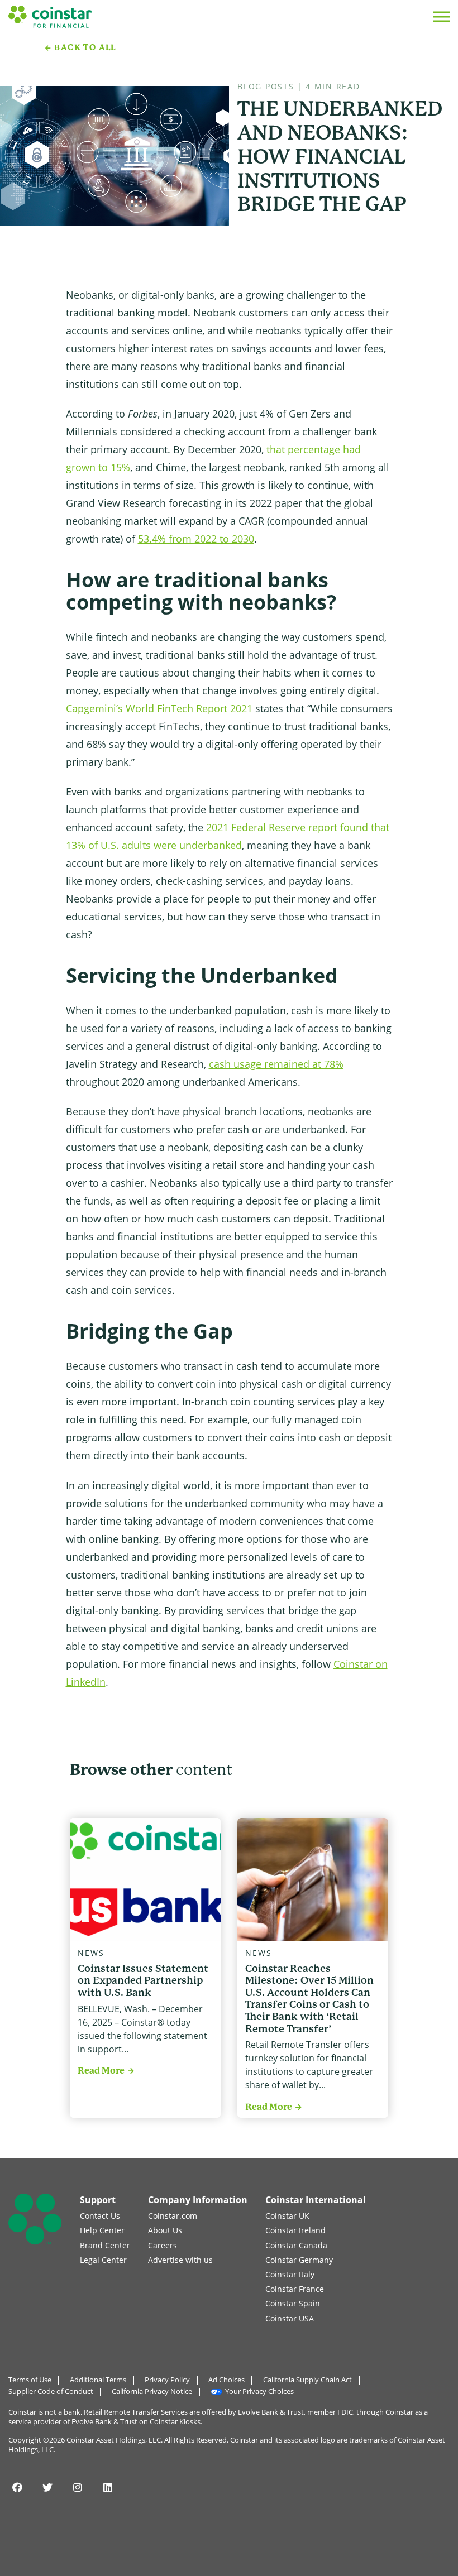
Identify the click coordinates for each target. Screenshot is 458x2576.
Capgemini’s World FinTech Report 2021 (159, 708)
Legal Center (103, 2260)
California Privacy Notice (152, 2391)
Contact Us (100, 2216)
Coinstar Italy (290, 2274)
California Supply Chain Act (307, 2380)
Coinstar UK (287, 2216)
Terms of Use (30, 2380)
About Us (165, 2230)
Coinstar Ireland (295, 2230)
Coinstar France (295, 2289)
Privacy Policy (167, 2380)
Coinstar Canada (296, 2245)
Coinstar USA (290, 2318)
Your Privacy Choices (259, 2391)
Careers (163, 2245)
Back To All (85, 47)
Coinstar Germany (299, 2260)
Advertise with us (180, 2260)
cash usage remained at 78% (276, 1064)
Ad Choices (226, 2380)
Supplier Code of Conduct (51, 2391)
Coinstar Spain (293, 2303)
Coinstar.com (173, 2216)
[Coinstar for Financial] (50, 16)
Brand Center (105, 2245)
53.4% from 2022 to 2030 (196, 539)
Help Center (102, 2230)
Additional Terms (98, 2380)
